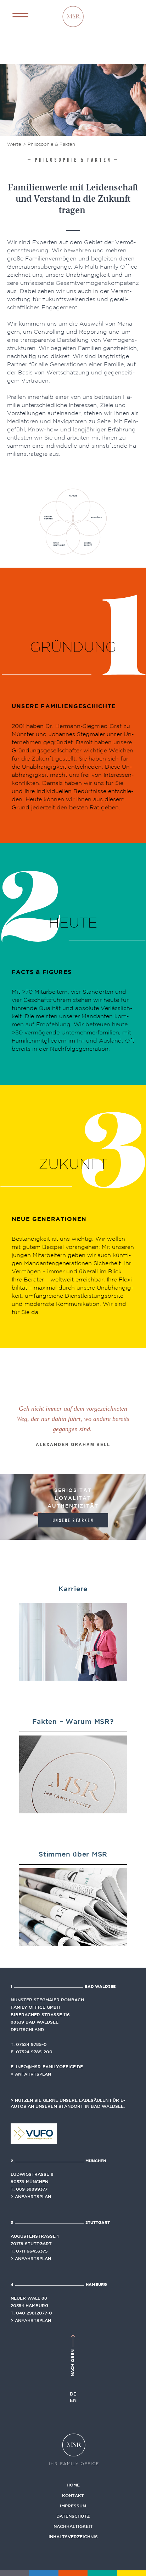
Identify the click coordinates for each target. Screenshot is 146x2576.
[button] (20, 15)
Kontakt (73, 2495)
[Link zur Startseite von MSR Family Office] (73, 16)
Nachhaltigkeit (73, 2526)
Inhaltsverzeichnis (73, 2536)
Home (73, 2485)
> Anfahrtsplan (31, 2074)
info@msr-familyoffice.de (49, 2066)
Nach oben (72, 2362)
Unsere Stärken (73, 1521)
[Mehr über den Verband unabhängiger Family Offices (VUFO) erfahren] (34, 2133)
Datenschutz (73, 2516)
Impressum (73, 2506)
